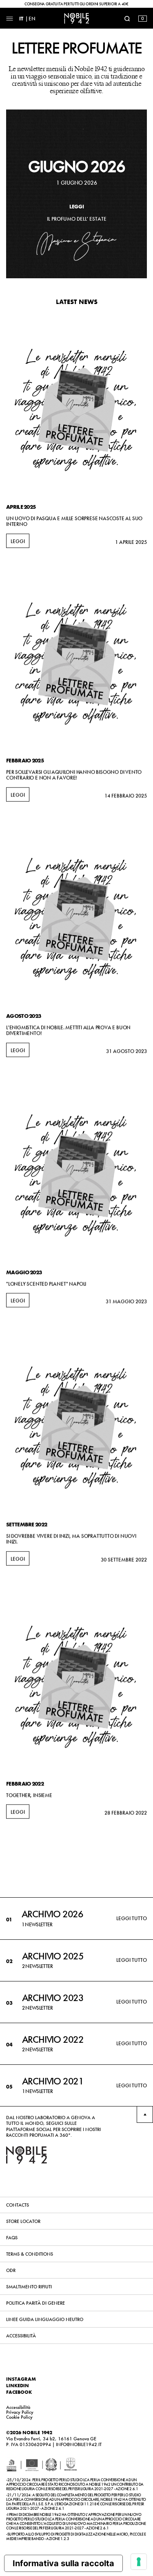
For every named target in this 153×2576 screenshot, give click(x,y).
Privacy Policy (20, 2412)
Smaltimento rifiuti (29, 2287)
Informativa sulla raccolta (63, 2563)
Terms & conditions (30, 2254)
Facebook (19, 2392)
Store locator (23, 2221)
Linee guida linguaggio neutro (45, 2319)
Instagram (21, 2379)
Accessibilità (21, 2336)
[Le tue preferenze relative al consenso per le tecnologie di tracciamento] (139, 2562)
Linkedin (18, 2386)
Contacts (18, 2205)
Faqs (12, 2238)
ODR (11, 2270)
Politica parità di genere (35, 2303)
